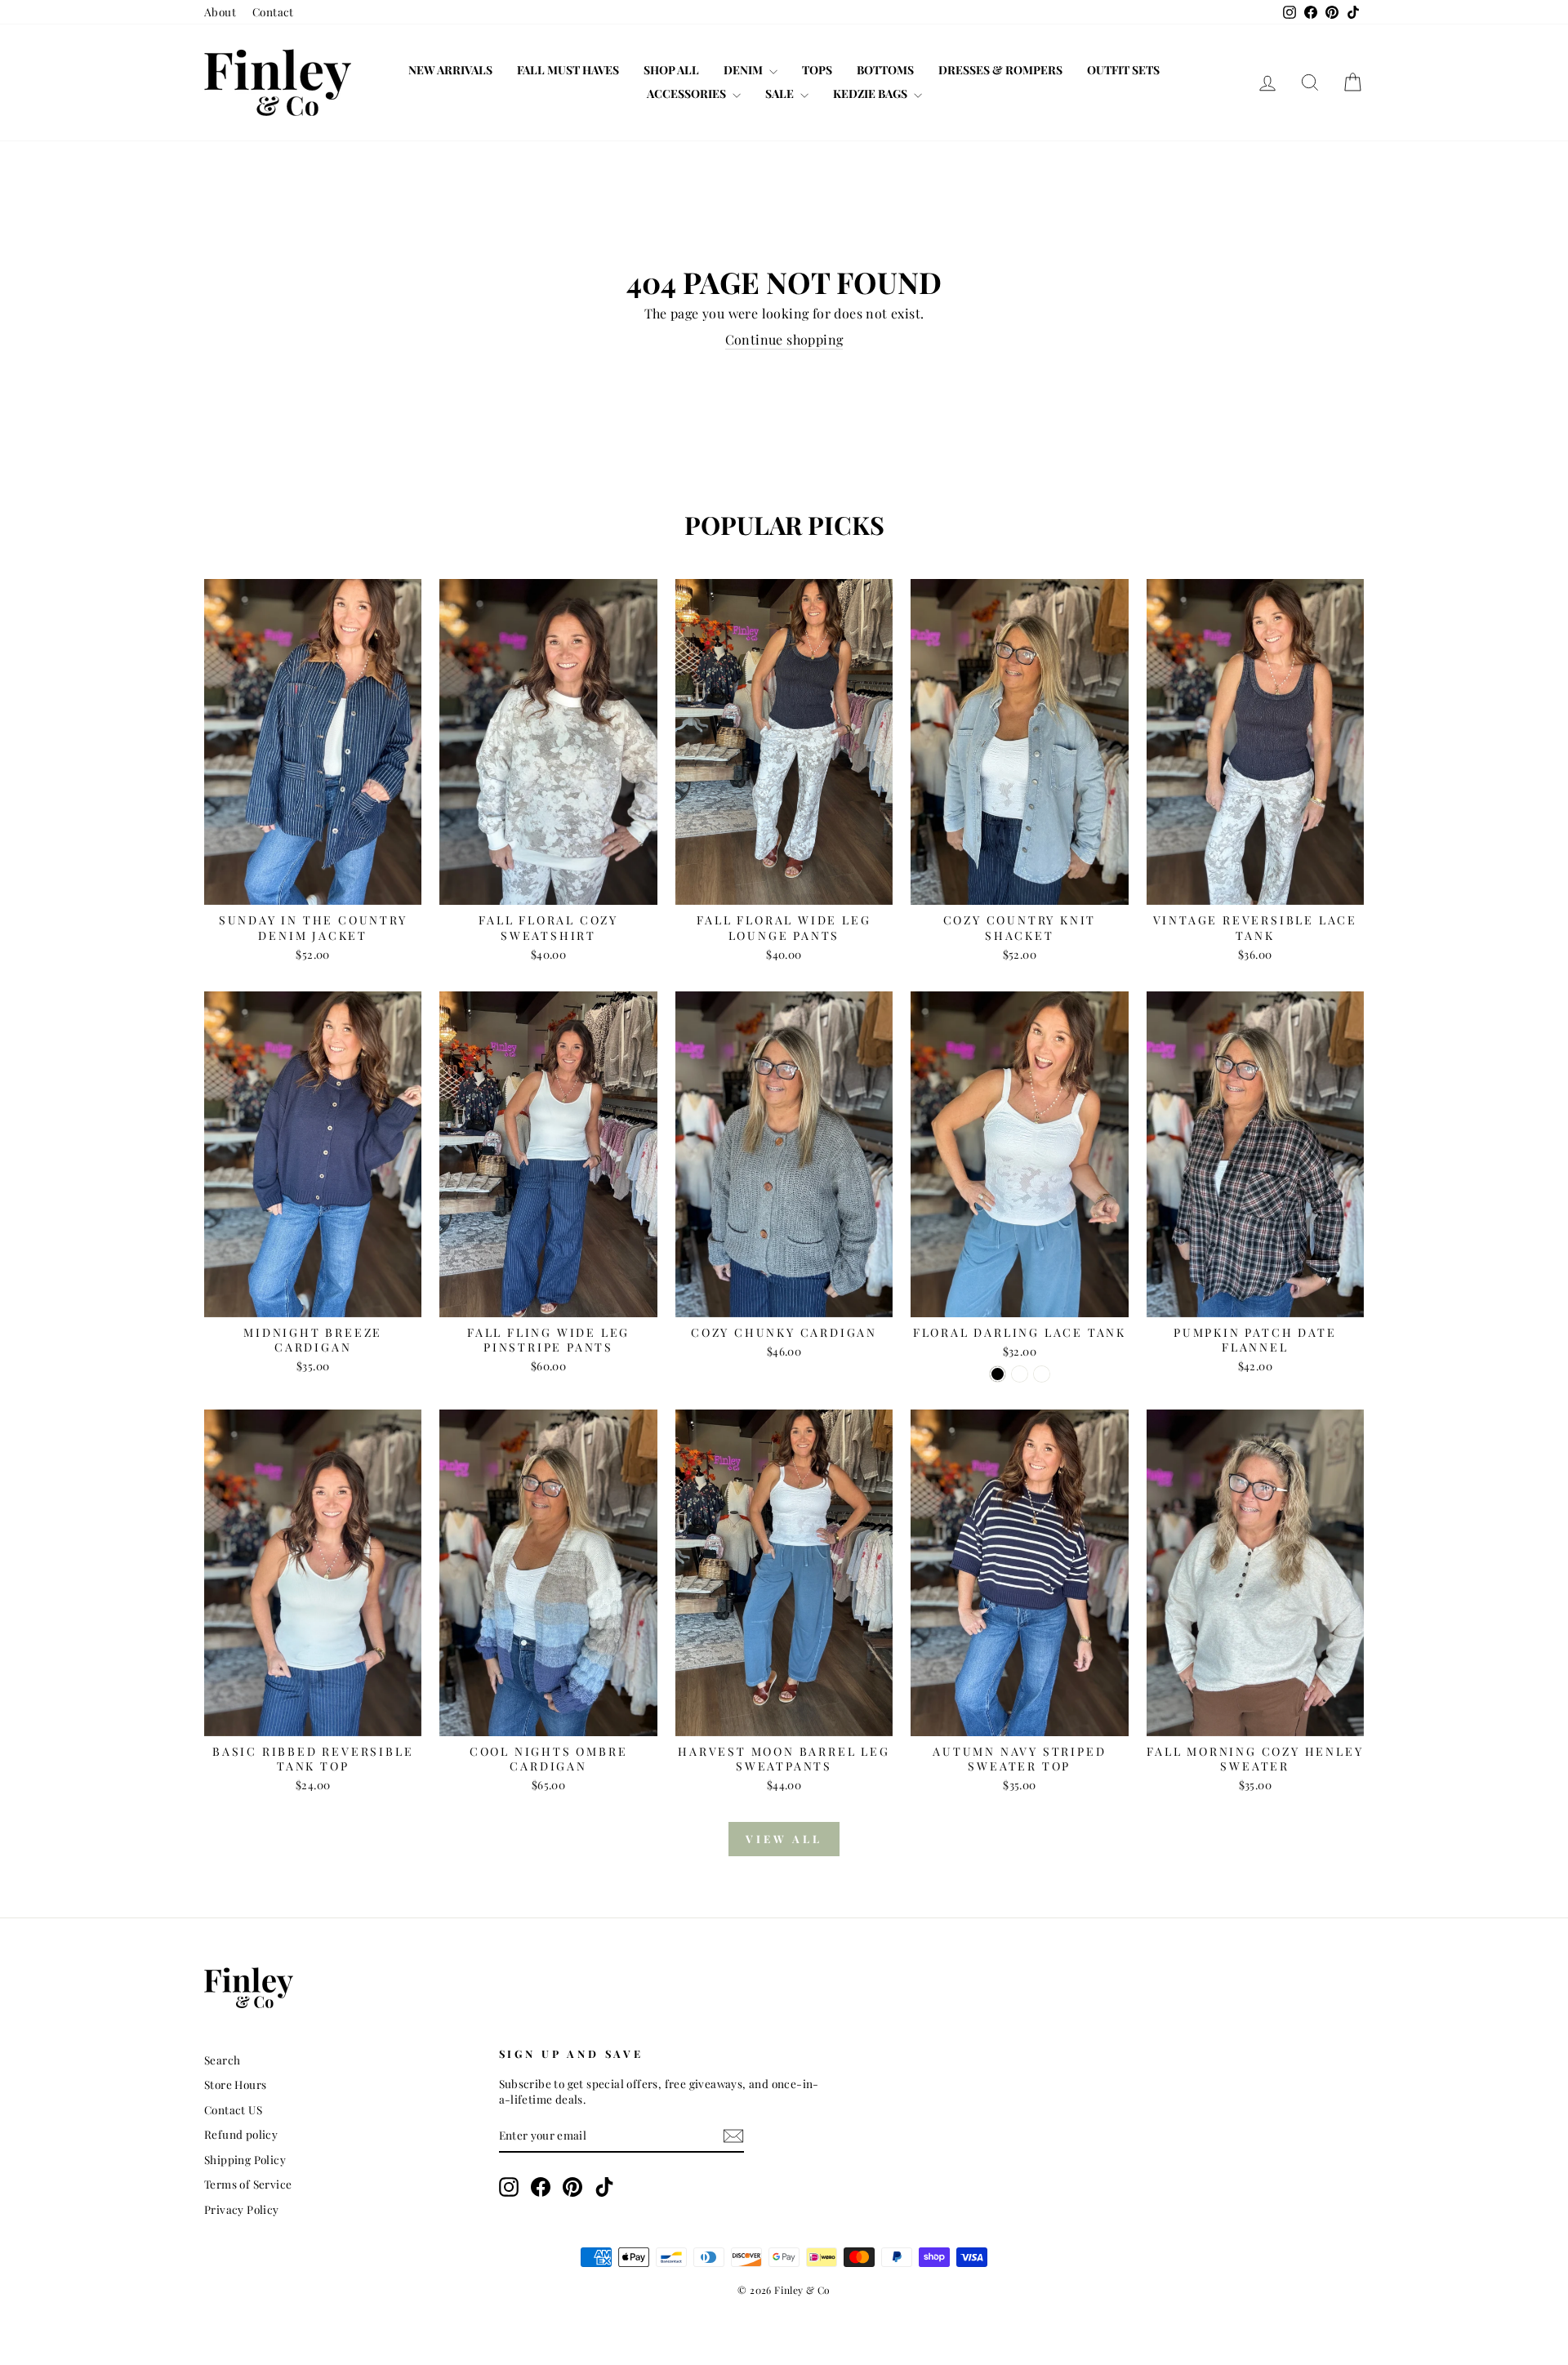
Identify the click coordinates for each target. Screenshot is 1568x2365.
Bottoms (885, 70)
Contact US (233, 2109)
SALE (781, 94)
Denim (744, 70)
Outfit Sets (1123, 70)
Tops (817, 70)
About (220, 11)
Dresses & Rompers (1000, 70)
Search (222, 2060)
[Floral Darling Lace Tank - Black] (998, 1374)
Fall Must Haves (568, 70)
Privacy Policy (242, 2209)
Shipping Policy (245, 2159)
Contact (273, 11)
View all (784, 1839)
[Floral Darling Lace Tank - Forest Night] (1020, 1374)
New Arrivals (450, 70)
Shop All (671, 70)
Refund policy (241, 2134)
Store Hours (235, 2084)
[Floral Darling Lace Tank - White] (1042, 1374)
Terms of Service (248, 2184)
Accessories (688, 94)
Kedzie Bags (871, 94)
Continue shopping (784, 339)
